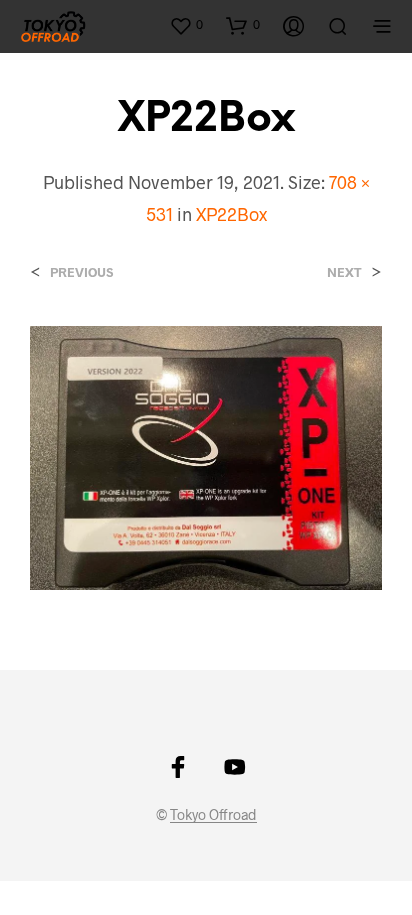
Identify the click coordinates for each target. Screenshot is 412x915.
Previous (81, 272)
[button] (186, 25)
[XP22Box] (206, 455)
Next (344, 272)
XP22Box (231, 214)
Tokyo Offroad (213, 815)
